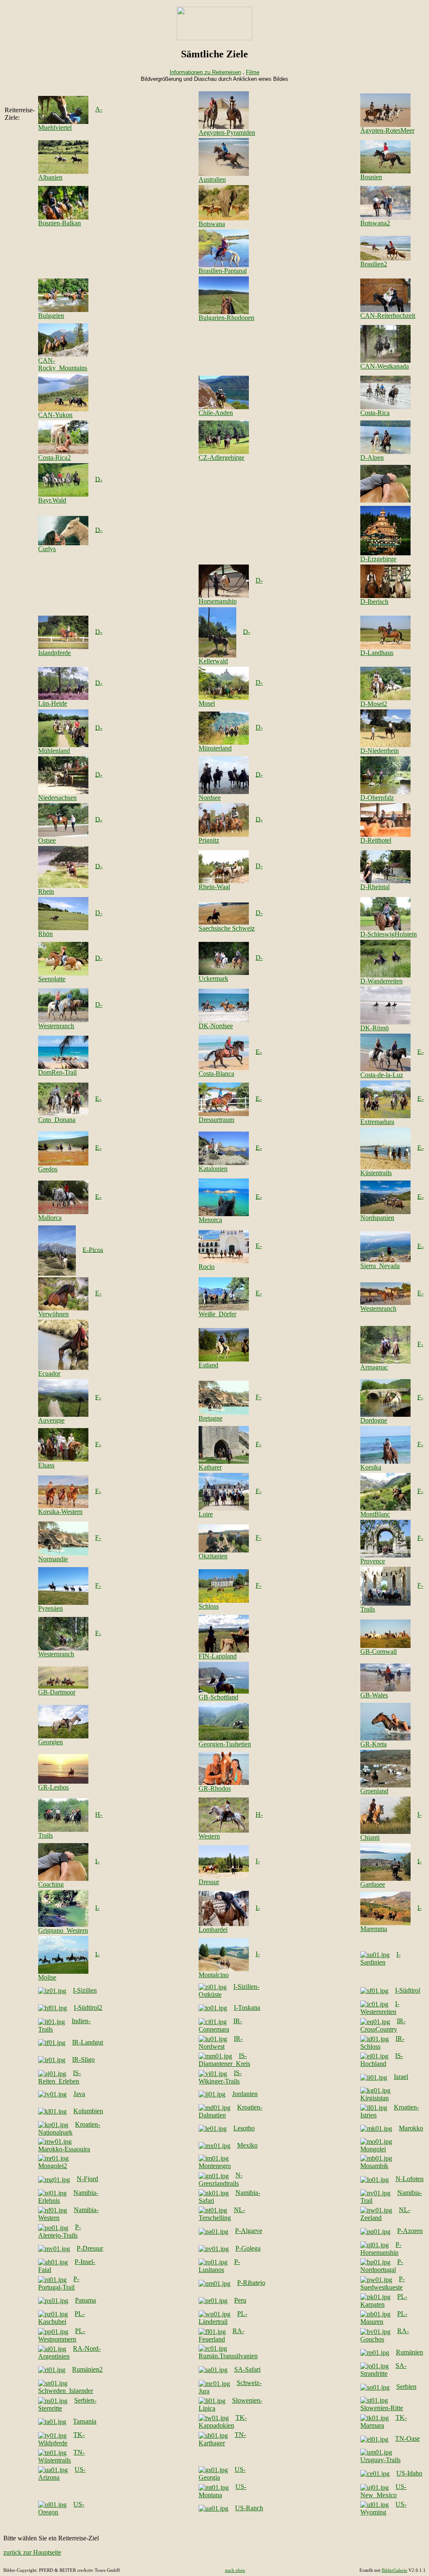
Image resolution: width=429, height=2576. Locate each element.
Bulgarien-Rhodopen (226, 318)
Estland (208, 1365)
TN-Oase (407, 2438)
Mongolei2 (53, 2166)
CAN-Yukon (55, 415)
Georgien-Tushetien (225, 1744)
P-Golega (248, 2248)
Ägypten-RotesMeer (387, 130)
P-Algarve (249, 2231)
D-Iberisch (374, 602)
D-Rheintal (375, 887)
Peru (240, 2300)
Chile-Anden (216, 413)
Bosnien (371, 177)
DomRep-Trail (57, 1072)
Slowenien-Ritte (382, 2408)
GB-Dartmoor (57, 1692)
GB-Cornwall (379, 1652)
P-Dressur (90, 2248)
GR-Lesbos (53, 1787)
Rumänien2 (87, 2369)
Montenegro (215, 2166)
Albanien (50, 177)
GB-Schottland (218, 1697)
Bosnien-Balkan (59, 223)
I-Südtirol (408, 1990)
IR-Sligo (83, 2059)
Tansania (85, 2421)
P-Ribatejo (251, 2283)
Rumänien (410, 2352)
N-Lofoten (410, 2179)
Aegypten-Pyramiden (227, 133)
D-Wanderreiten (381, 981)
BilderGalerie (394, 2570)
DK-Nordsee (216, 1026)
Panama (85, 2300)
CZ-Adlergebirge (221, 458)
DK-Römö (375, 1028)
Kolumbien (88, 2111)
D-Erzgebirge (378, 559)
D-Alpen (372, 458)
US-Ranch (249, 2508)
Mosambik (374, 2166)
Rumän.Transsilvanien (228, 2356)
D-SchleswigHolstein (389, 934)
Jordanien (245, 2094)
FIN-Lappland (218, 1656)
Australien (212, 179)
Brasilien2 (374, 264)
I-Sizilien (85, 1990)
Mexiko (247, 2145)
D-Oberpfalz (377, 798)
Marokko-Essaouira (64, 2149)
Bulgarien (51, 316)
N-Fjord (87, 2179)
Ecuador (49, 1373)
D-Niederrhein (380, 751)
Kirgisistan (375, 2098)
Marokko (411, 2128)
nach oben (235, 2570)
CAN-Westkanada (385, 366)
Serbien (406, 2386)
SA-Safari (247, 2369)
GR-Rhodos (215, 1788)
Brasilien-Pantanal (223, 271)
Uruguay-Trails (380, 2460)
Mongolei (373, 2149)
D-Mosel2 (374, 704)
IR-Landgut (88, 2042)
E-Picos (93, 1249)
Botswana (212, 224)
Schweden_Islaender (66, 2391)
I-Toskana (247, 2007)
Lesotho (244, 2128)
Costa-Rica (375, 413)
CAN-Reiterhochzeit (388, 316)
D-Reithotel (376, 840)
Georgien (50, 1742)
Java (79, 2094)
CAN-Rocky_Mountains (63, 364)
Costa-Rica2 (54, 458)
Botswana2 (375, 223)
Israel (401, 2077)
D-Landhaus (377, 653)
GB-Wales (374, 1695)
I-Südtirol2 (88, 2007)
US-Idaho (409, 2473)
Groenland (374, 1791)
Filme (253, 72)
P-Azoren (410, 2231)
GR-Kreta (373, 1744)
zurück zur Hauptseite (32, 2552)
